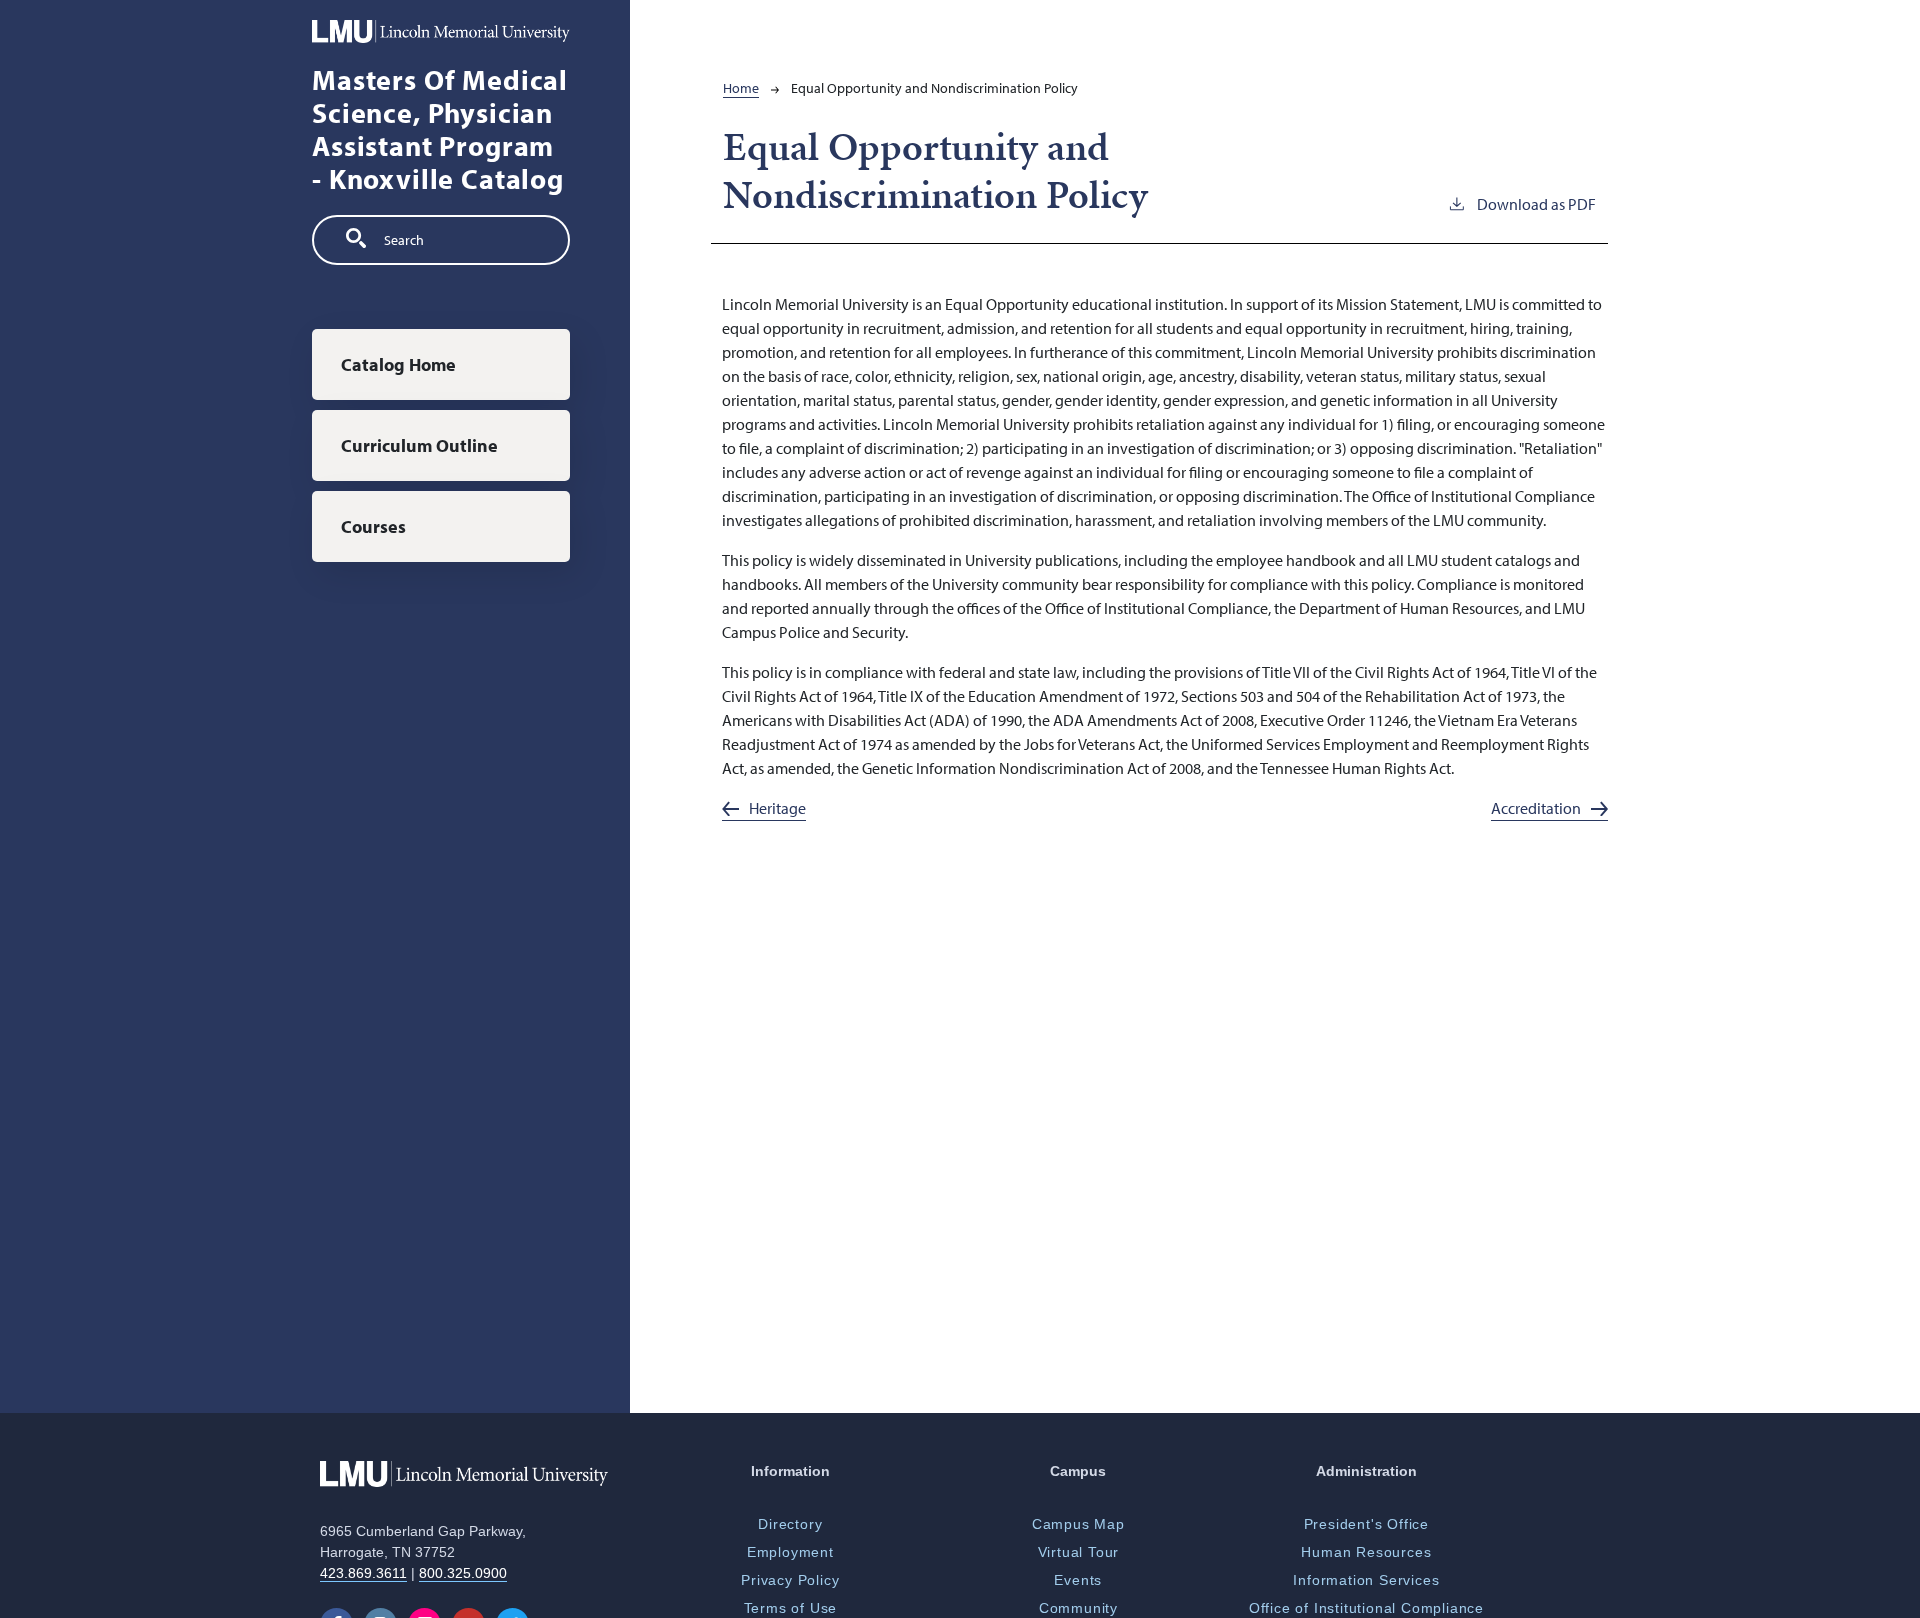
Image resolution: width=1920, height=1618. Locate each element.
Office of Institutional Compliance (1366, 1608)
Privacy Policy (790, 1580)
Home (741, 88)
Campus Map (1078, 1524)
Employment (790, 1552)
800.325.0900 (463, 1573)
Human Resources (1366, 1552)
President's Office (1366, 1524)
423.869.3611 (363, 1573)
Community (1078, 1608)
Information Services (1366, 1580)
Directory (790, 1524)
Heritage (777, 808)
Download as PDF (1536, 204)
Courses (373, 526)
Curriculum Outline (419, 445)
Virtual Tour (1079, 1552)
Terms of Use (791, 1608)
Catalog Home (398, 364)
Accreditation (1536, 808)
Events (1078, 1580)
